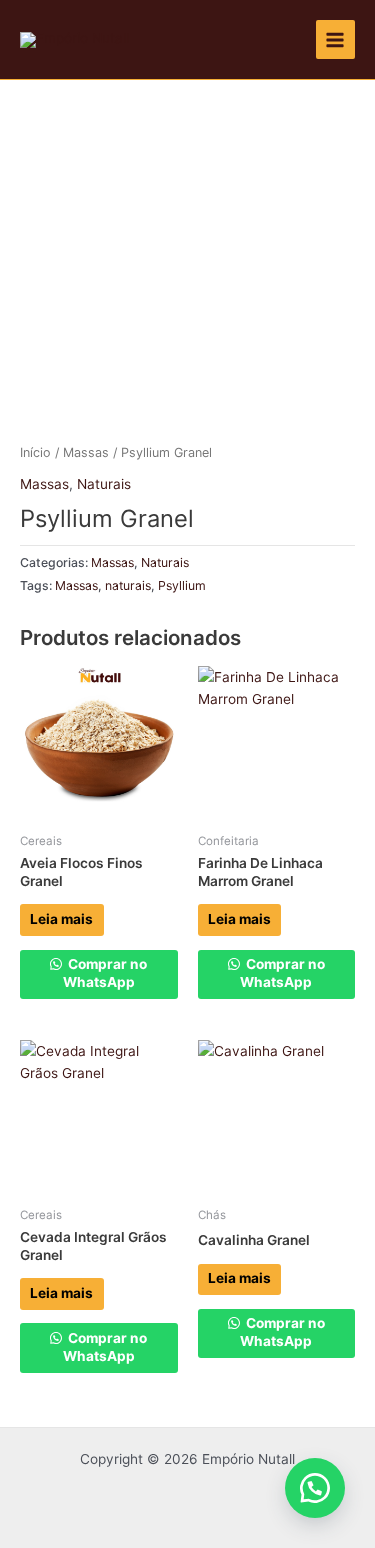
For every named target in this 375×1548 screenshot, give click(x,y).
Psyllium (182, 585)
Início (35, 452)
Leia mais (61, 919)
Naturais (104, 484)
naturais (128, 585)
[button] (315, 1488)
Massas (86, 452)
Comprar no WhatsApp (105, 973)
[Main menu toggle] (335, 39)
